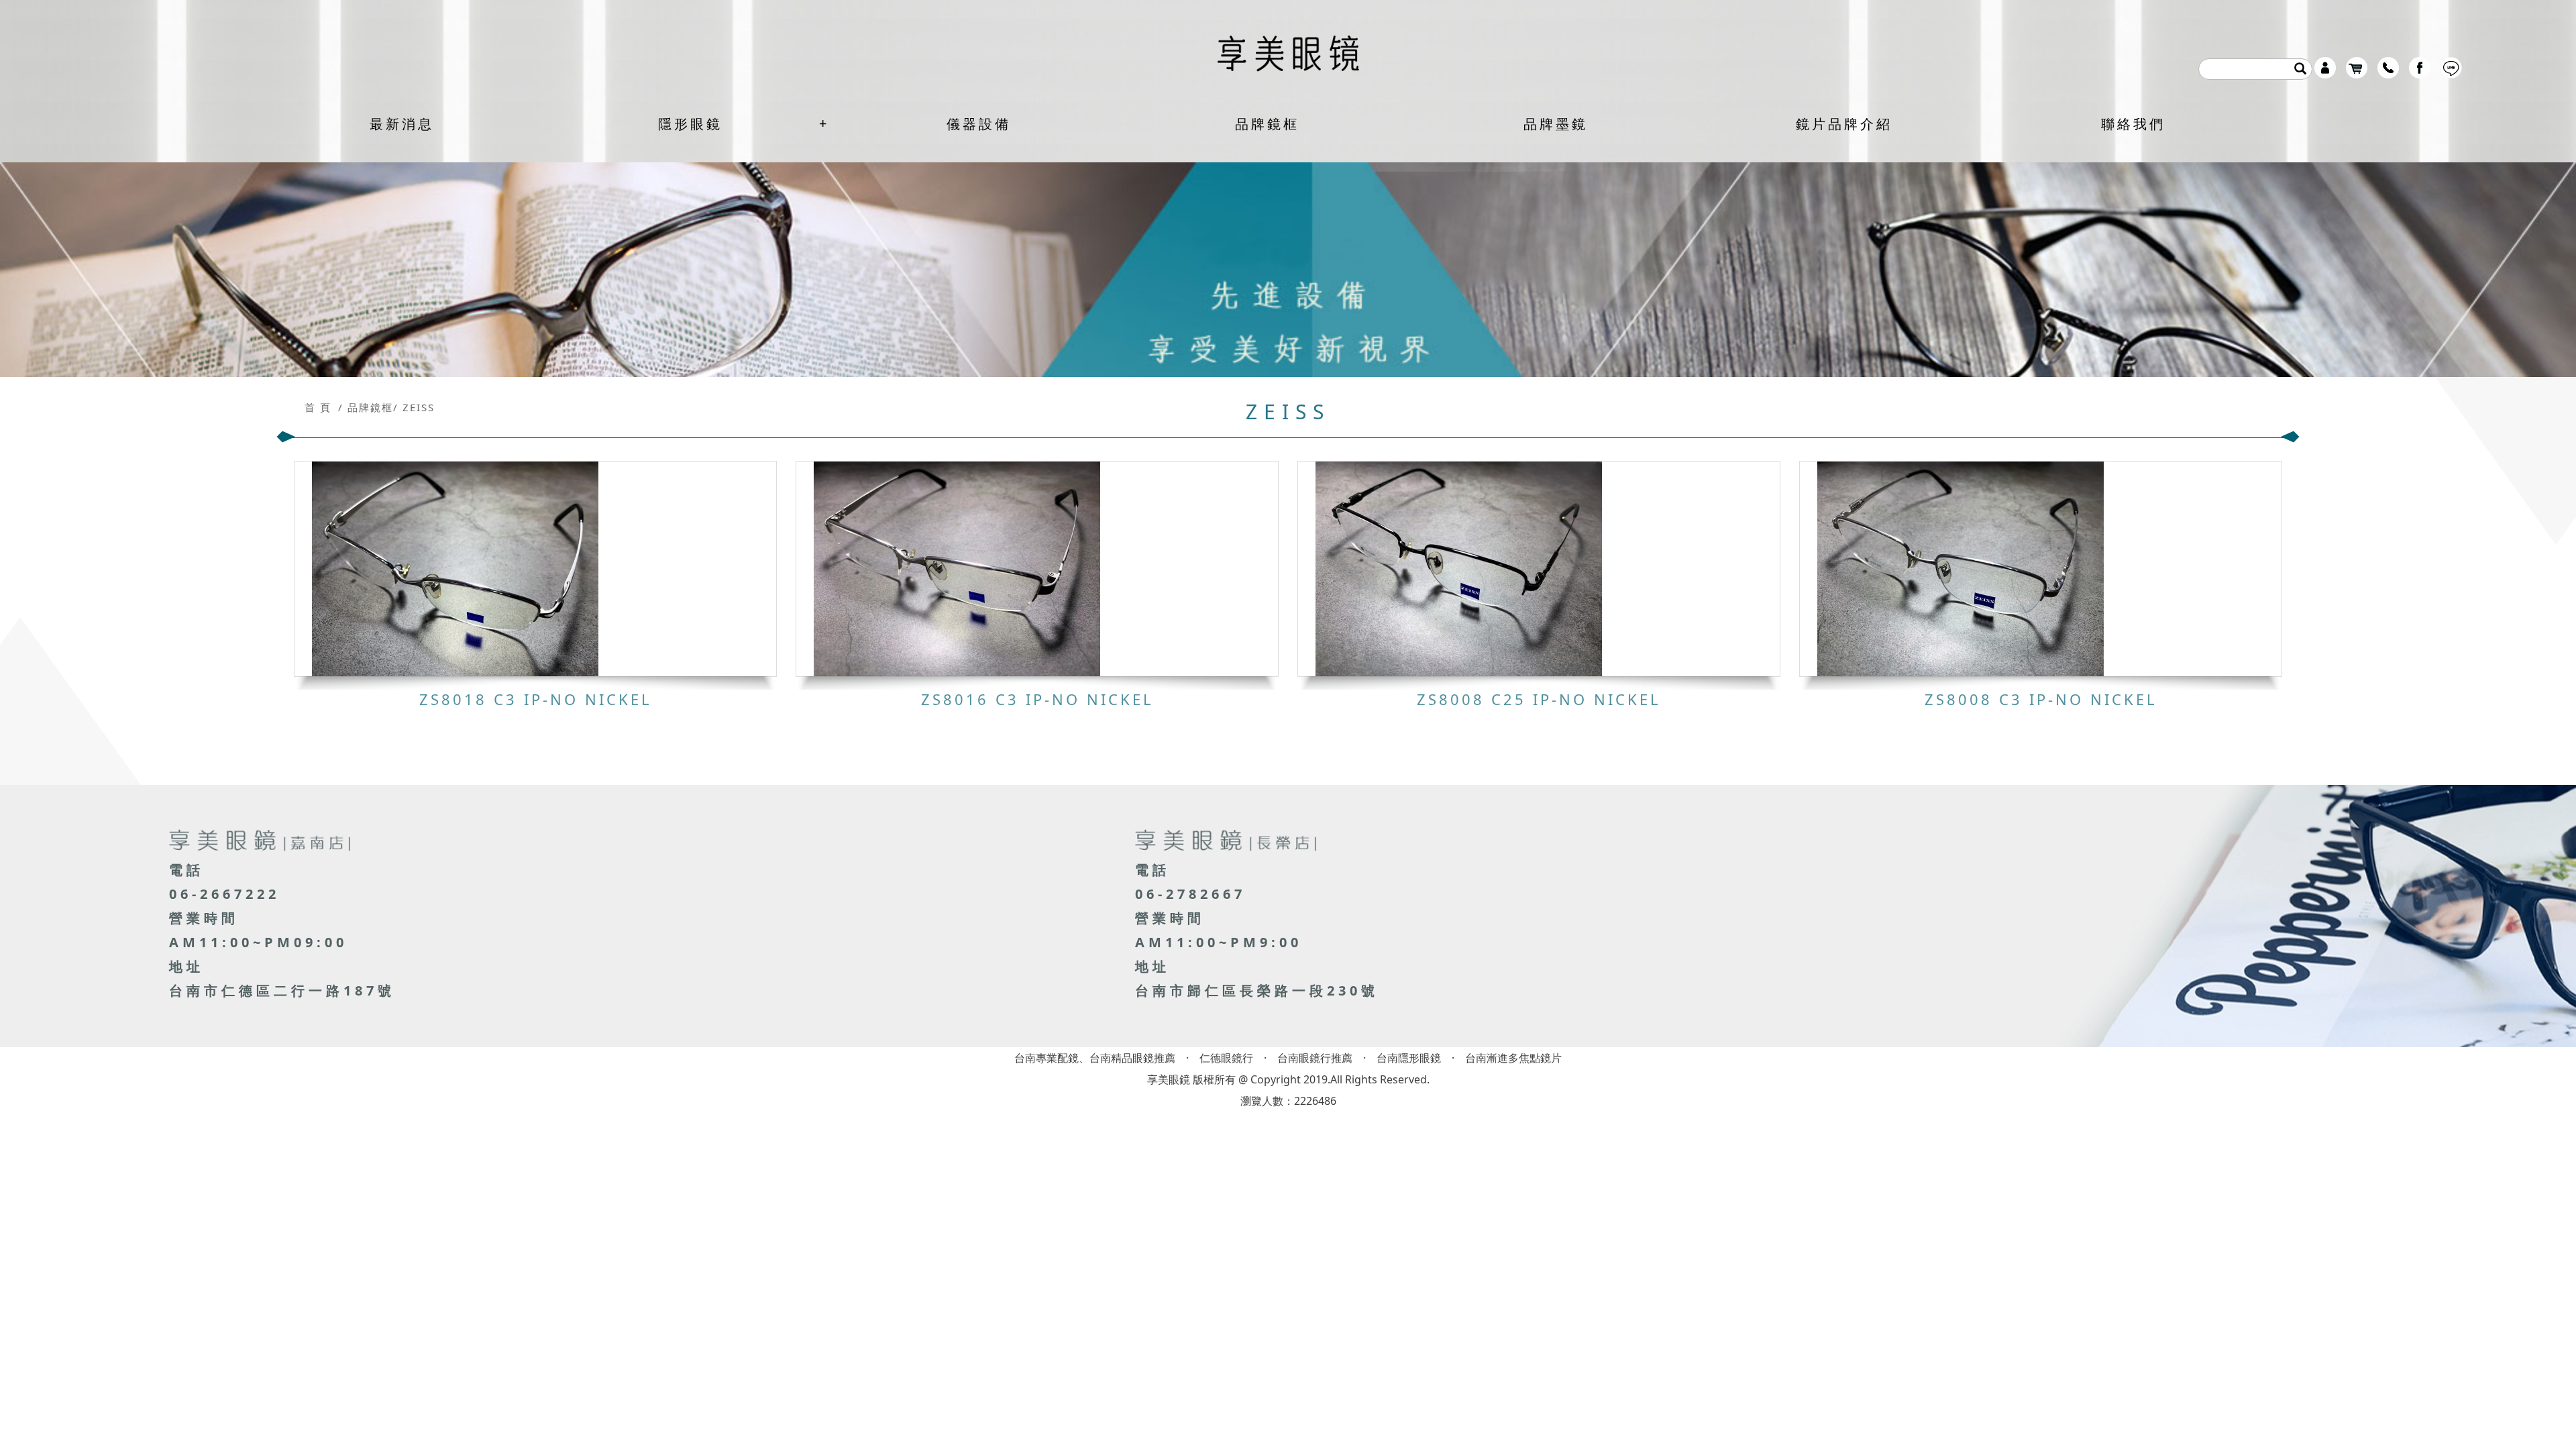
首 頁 (318, 407)
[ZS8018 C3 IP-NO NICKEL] (535, 569)
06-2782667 (1190, 894)
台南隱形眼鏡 (1409, 1058)
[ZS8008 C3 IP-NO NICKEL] (2041, 569)
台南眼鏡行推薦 (1315, 1058)
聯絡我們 (2133, 124)
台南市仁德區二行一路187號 (282, 990)
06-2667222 (224, 894)
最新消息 (402, 124)
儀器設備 (979, 124)
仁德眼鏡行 (1226, 1058)
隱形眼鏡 (690, 124)
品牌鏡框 (1267, 124)
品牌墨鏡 (1556, 124)
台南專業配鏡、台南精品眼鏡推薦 (1095, 1058)
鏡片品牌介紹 (1844, 124)
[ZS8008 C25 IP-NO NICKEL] (1539, 569)
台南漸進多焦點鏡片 (1513, 1058)
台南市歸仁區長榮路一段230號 (1257, 990)
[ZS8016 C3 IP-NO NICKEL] (1037, 569)
